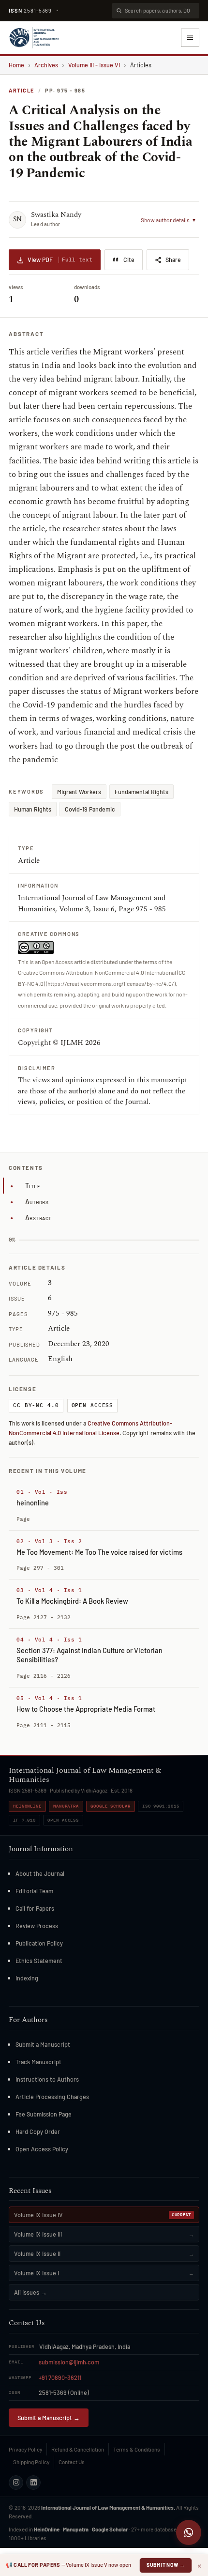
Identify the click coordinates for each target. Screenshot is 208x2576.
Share (173, 260)
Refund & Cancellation (78, 2449)
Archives (46, 65)
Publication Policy (39, 1943)
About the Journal (40, 1873)
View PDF (60, 260)
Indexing (27, 1978)
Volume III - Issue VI (94, 65)
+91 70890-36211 (60, 2377)
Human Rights (33, 809)
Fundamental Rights (141, 792)
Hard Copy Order (38, 2131)
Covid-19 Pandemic (90, 809)
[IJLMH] (34, 38)
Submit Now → (166, 2565)
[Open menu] (190, 38)
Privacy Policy (25, 2449)
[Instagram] (16, 2483)
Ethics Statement (39, 1961)
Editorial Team (34, 1891)
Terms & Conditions (137, 2449)
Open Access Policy (42, 2149)
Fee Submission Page (44, 2114)
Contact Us (72, 2462)
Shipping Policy (31, 2462)
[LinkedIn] (33, 2483)
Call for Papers (35, 1908)
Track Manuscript (38, 2062)
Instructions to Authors (47, 2079)
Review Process (37, 1926)
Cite (129, 260)
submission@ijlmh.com (69, 2362)
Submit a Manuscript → (49, 2418)
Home (16, 65)
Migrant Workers (79, 792)
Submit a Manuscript (43, 2044)
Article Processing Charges (52, 2097)
